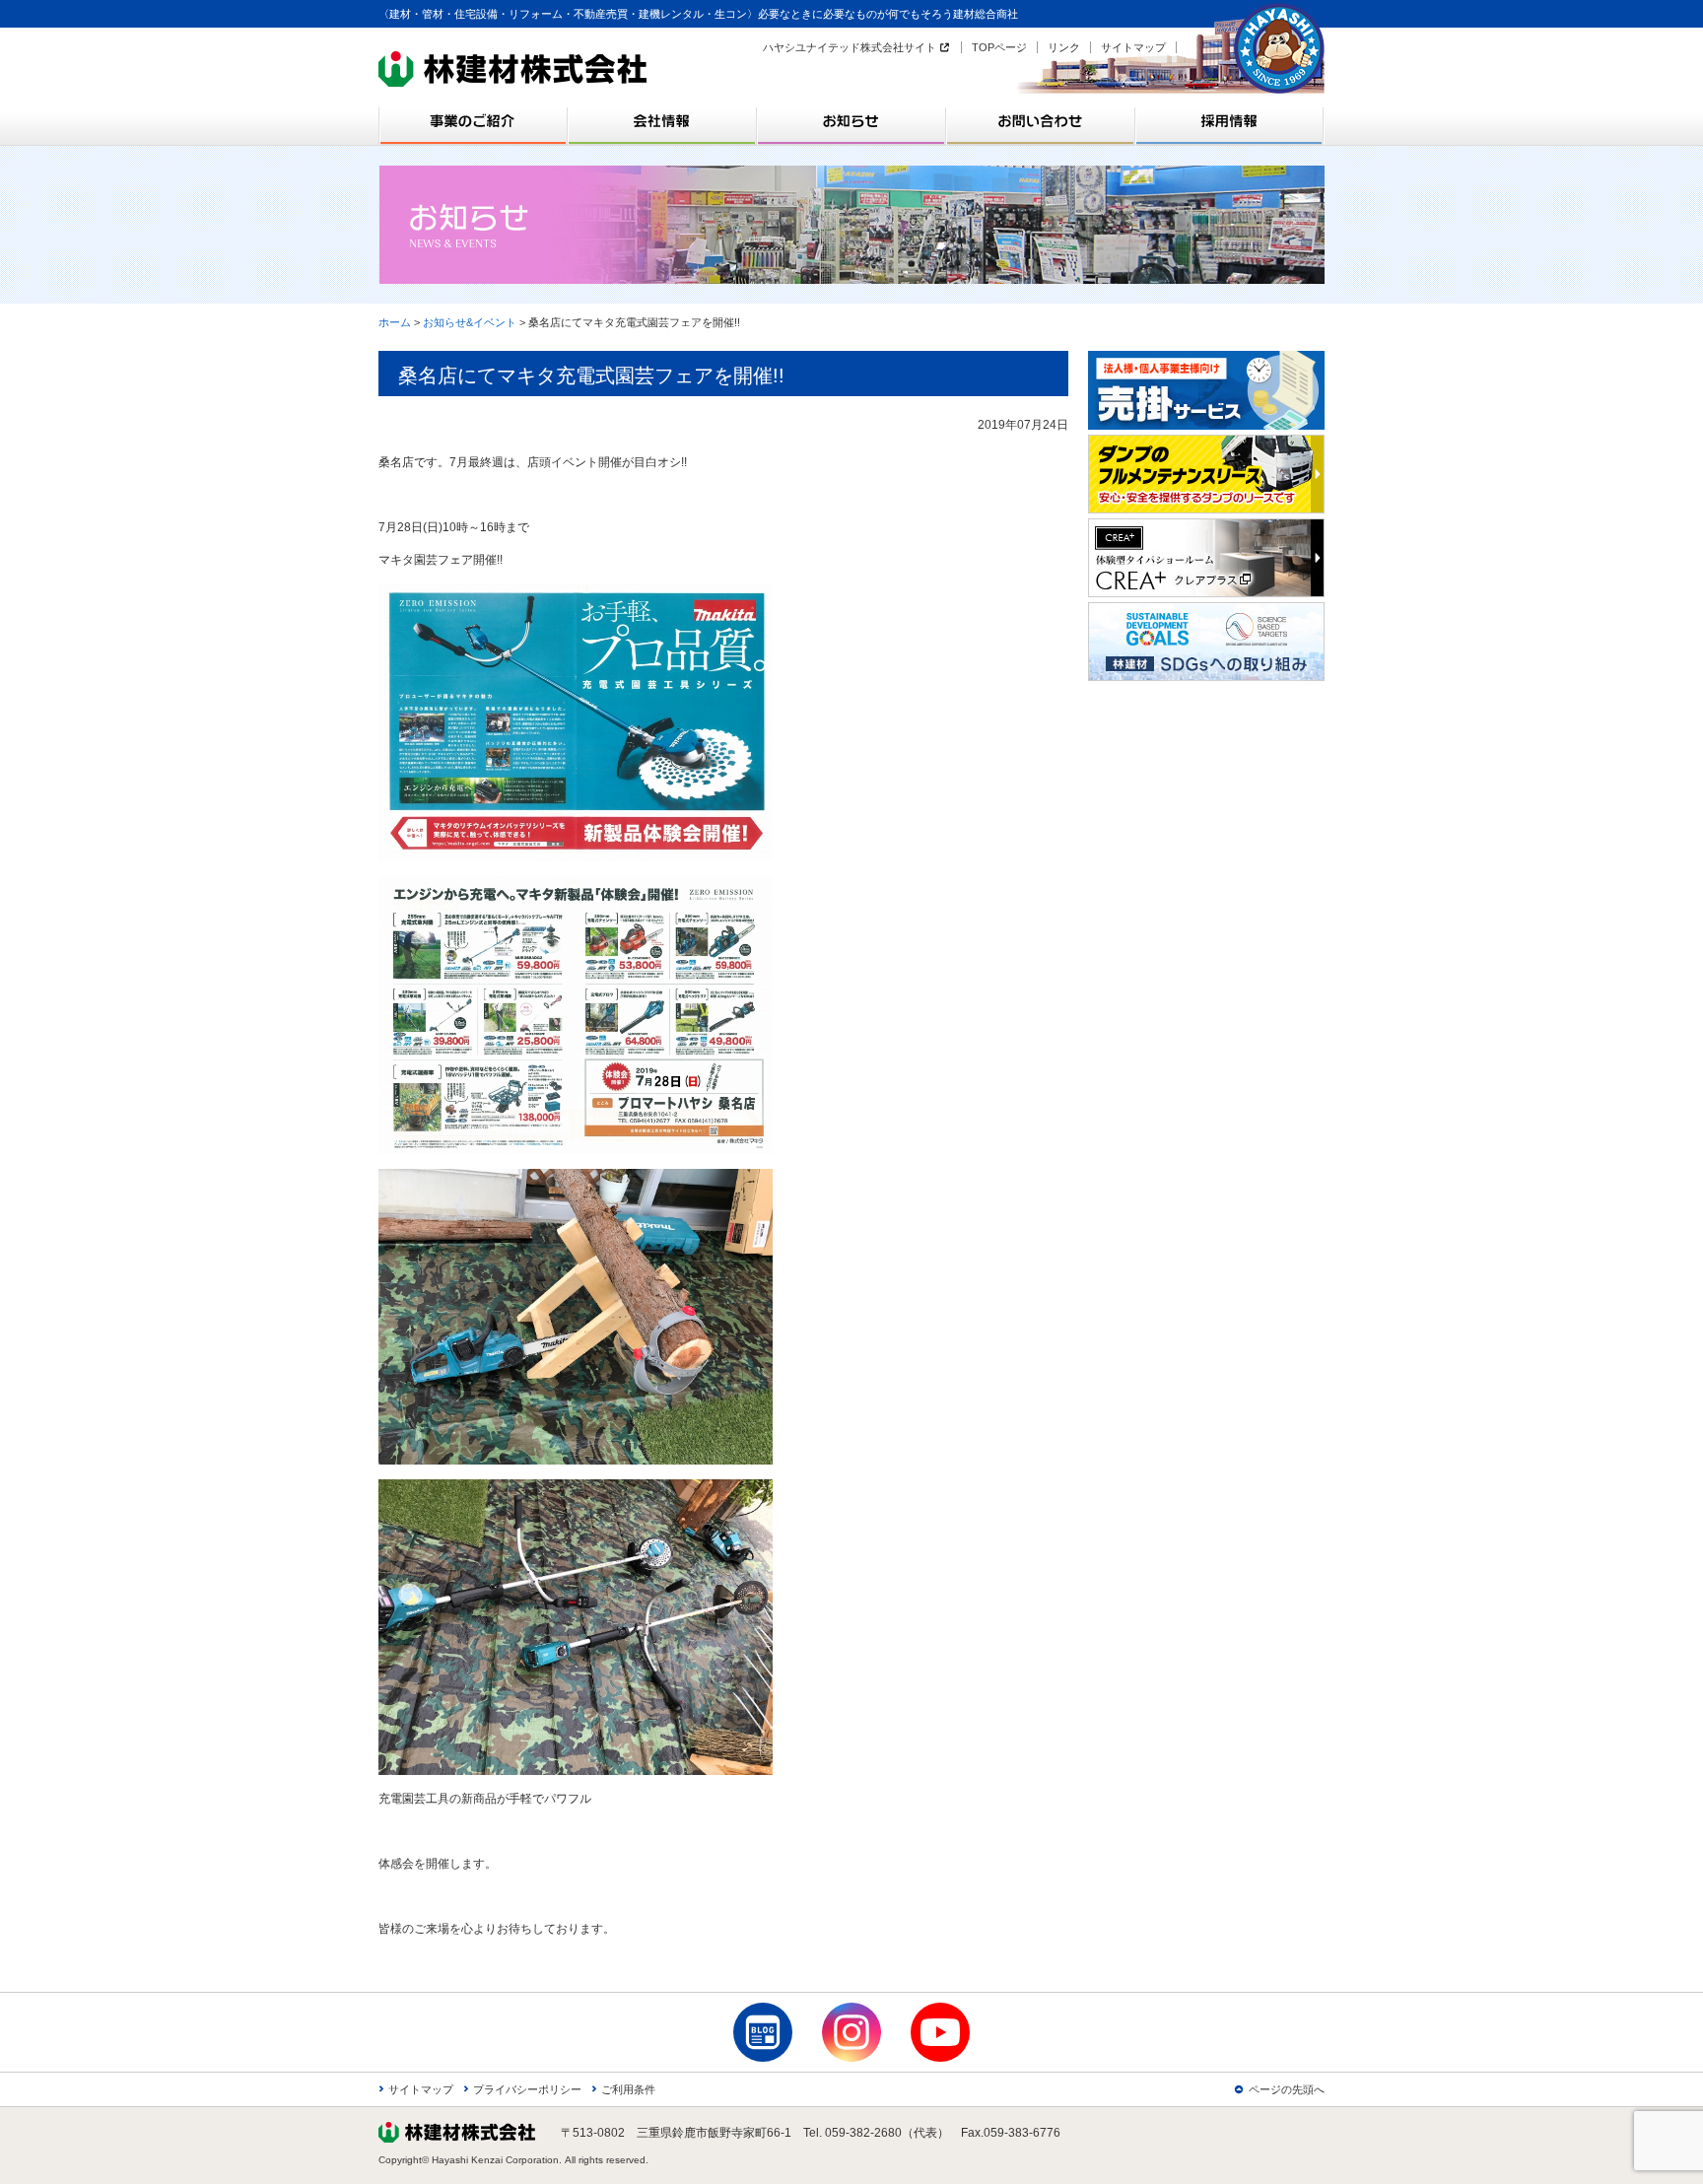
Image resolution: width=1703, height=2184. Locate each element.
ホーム (395, 322)
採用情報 (1230, 121)
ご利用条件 (628, 2089)
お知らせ (851, 121)
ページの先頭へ (1287, 2089)
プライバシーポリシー (527, 2089)
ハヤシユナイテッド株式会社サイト (850, 47)
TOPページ (999, 47)
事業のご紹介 (473, 121)
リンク (1064, 47)
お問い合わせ (1041, 121)
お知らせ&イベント (470, 322)
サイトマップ (1133, 47)
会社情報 (662, 121)
